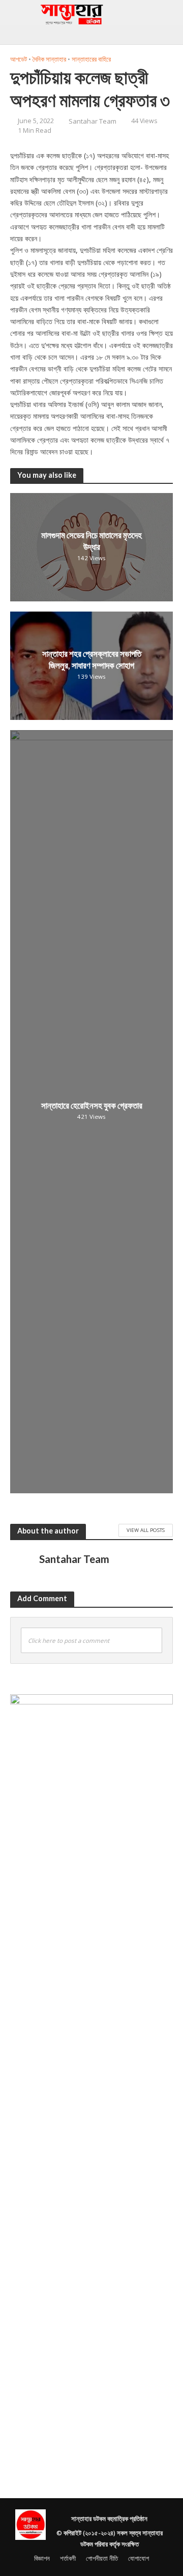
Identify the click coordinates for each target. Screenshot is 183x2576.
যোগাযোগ (139, 2558)
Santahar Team (93, 121)
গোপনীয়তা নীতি (102, 2558)
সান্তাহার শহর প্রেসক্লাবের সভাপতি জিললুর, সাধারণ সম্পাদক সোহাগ (92, 660)
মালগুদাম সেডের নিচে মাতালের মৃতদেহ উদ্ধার (91, 541)
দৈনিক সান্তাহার (49, 59)
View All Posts (146, 1530)
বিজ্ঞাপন (42, 2558)
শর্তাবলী (68, 2558)
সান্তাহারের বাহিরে (91, 59)
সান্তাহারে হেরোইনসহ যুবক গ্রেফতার (92, 1105)
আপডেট (19, 59)
